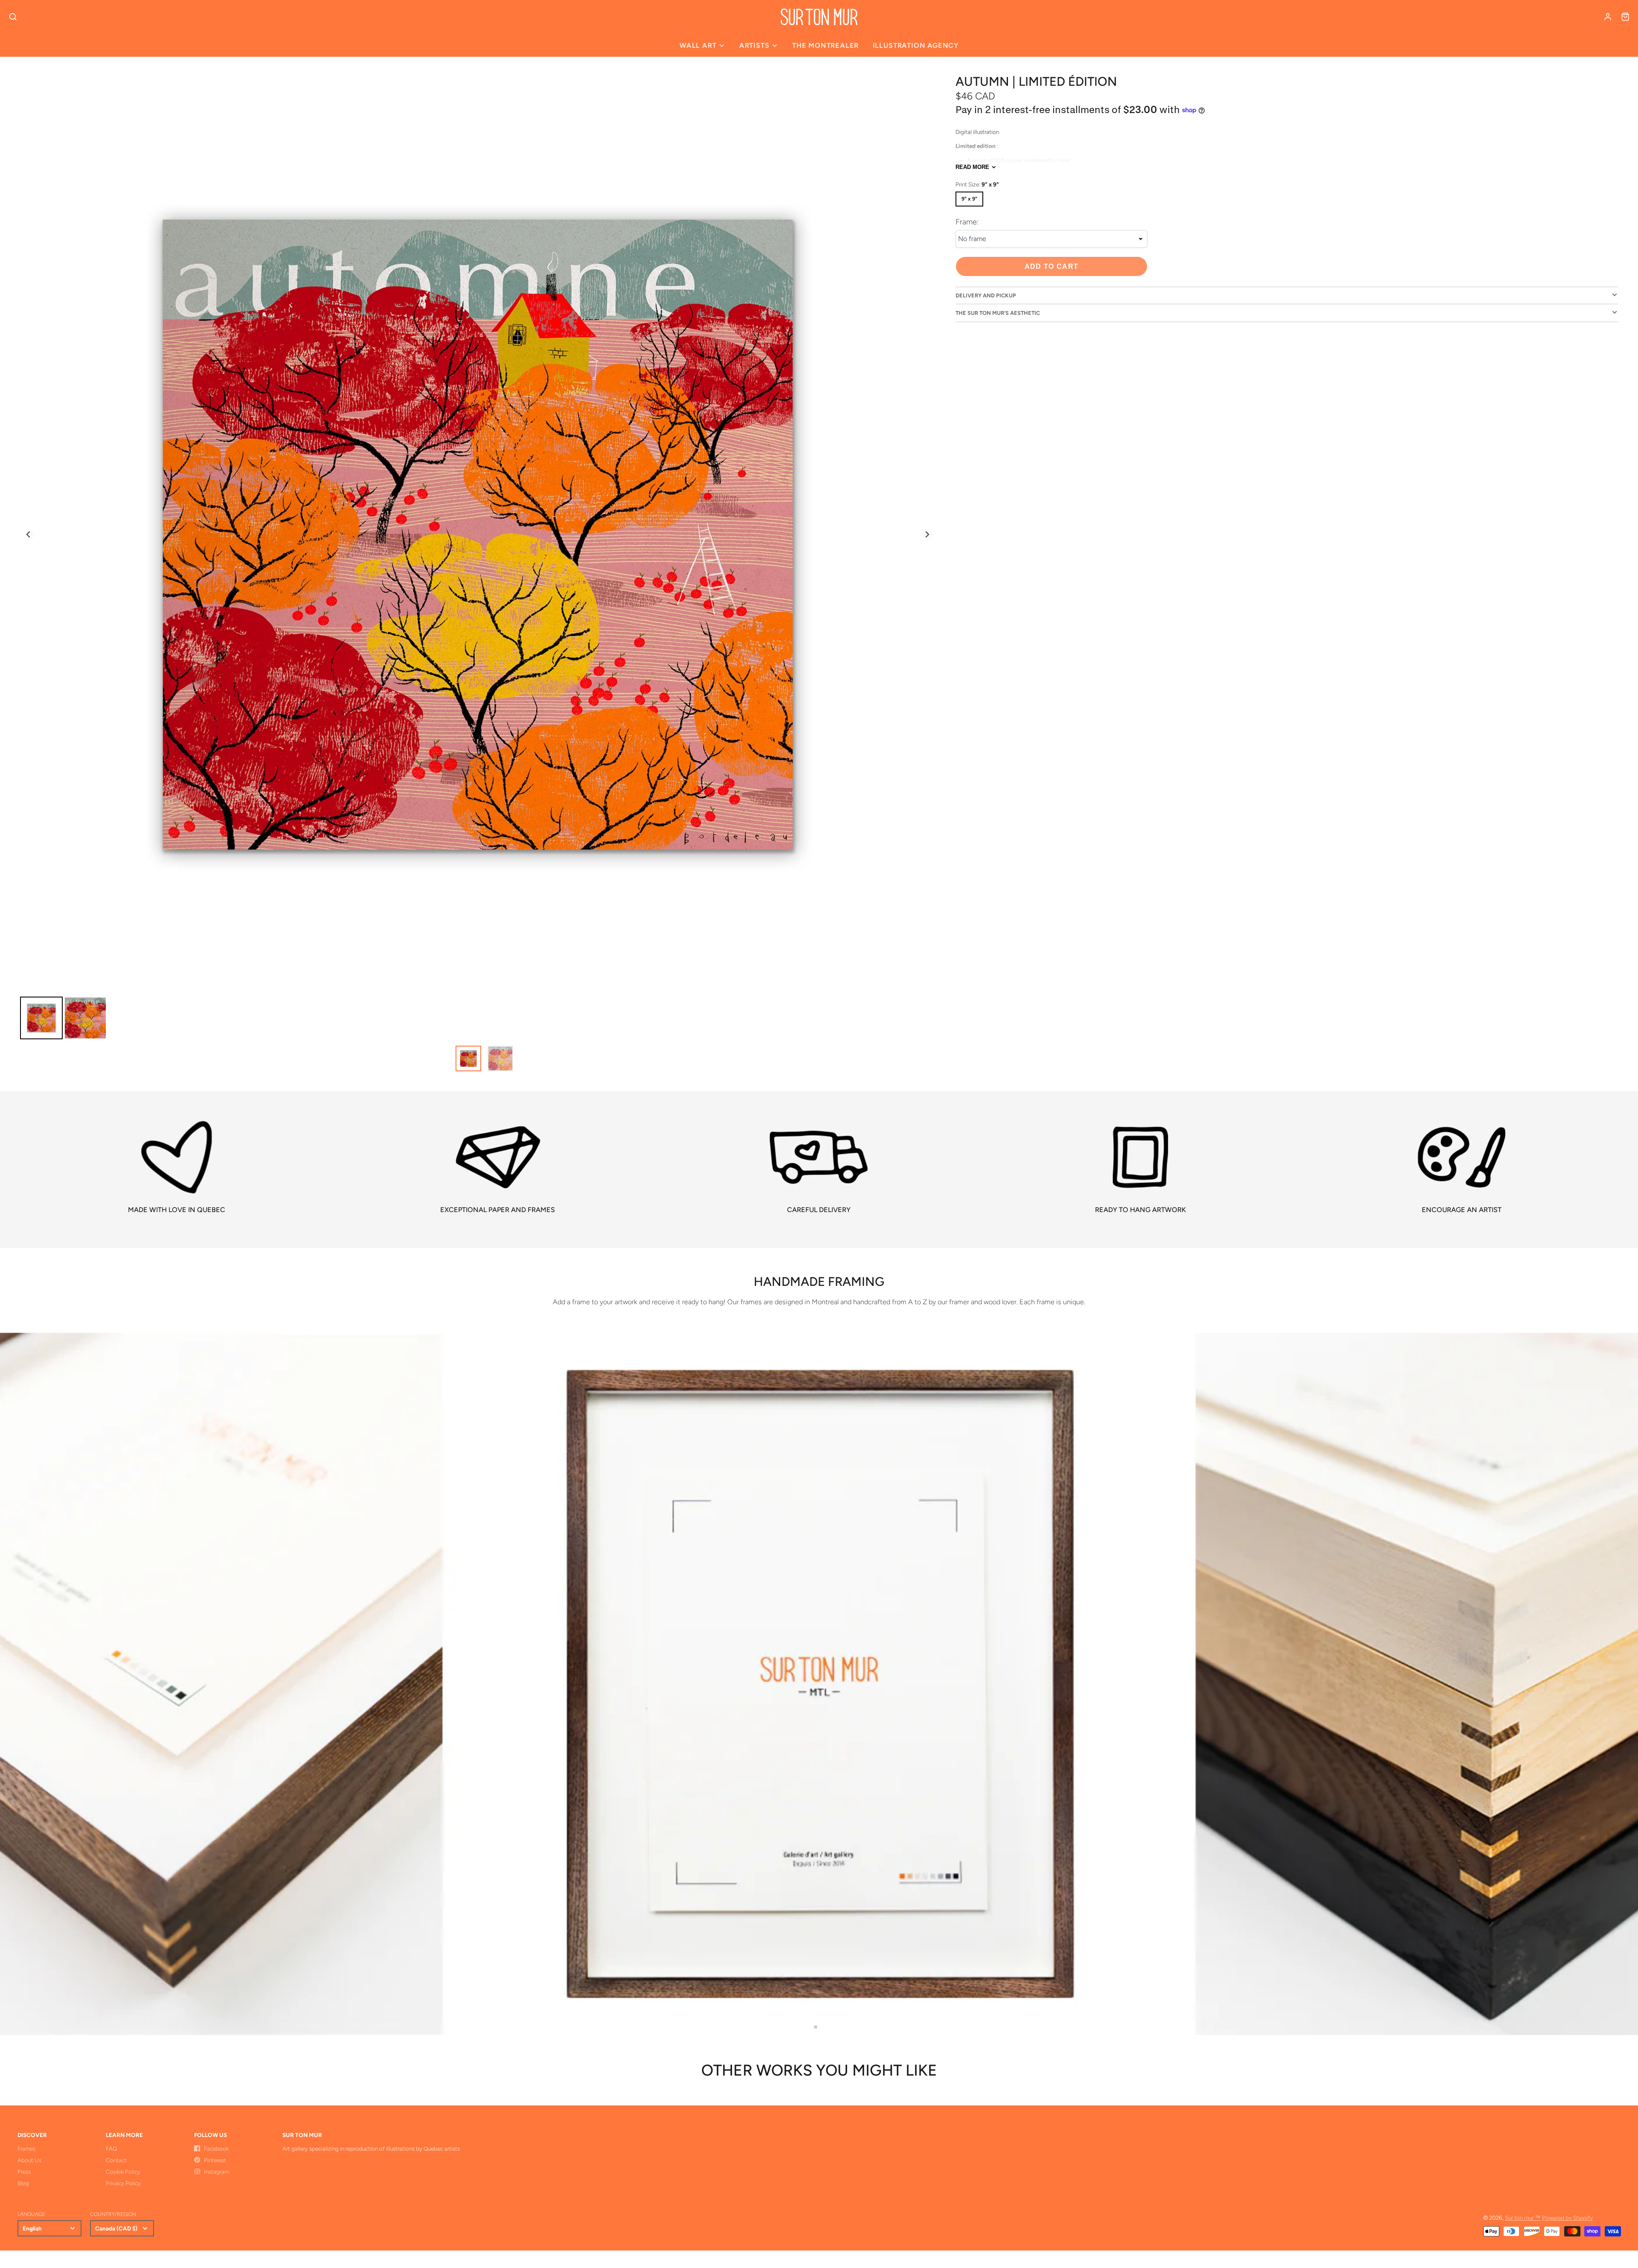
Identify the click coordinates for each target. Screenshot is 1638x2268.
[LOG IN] (1608, 17)
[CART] (1625, 17)
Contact (116, 2160)
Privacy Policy (123, 2183)
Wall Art (698, 45)
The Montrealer (825, 45)
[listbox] (1051, 239)
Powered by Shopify (1567, 2218)
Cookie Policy (123, 2172)
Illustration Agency (916, 45)
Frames (26, 2149)
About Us (29, 2160)
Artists (754, 45)
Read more (972, 167)
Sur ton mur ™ (1523, 2218)
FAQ (111, 2149)
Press (24, 2172)
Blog (23, 2183)
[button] (816, 2027)
